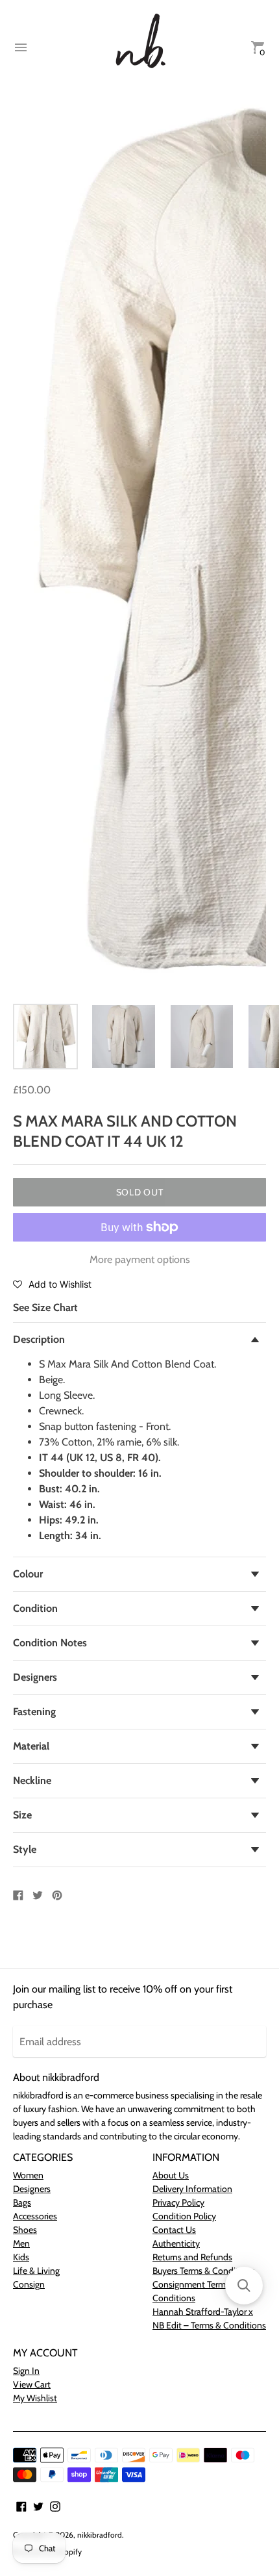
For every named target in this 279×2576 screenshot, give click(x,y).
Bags (22, 2202)
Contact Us (174, 2230)
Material (31, 1746)
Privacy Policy (178, 2202)
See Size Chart (45, 1307)
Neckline (32, 1780)
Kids (21, 2257)
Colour (28, 1574)
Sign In (26, 2371)
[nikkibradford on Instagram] (55, 2505)
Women (28, 2175)
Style (25, 1849)
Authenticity (176, 2243)
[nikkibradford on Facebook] (21, 2505)
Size (22, 1815)
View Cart (32, 2384)
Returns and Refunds (192, 2257)
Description (39, 1339)
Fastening (34, 1712)
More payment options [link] (140, 1259)
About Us (171, 2175)
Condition (35, 1608)
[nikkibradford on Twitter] (38, 2505)
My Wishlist (35, 2398)
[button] (52, 1284)
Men (21, 2243)
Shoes (25, 2230)
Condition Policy (184, 2216)
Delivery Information (192, 2189)
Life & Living (36, 2271)
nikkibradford (100, 2535)
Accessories (35, 2216)
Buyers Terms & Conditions (204, 2271)
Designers (35, 1677)
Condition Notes (50, 1643)
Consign (29, 2284)
